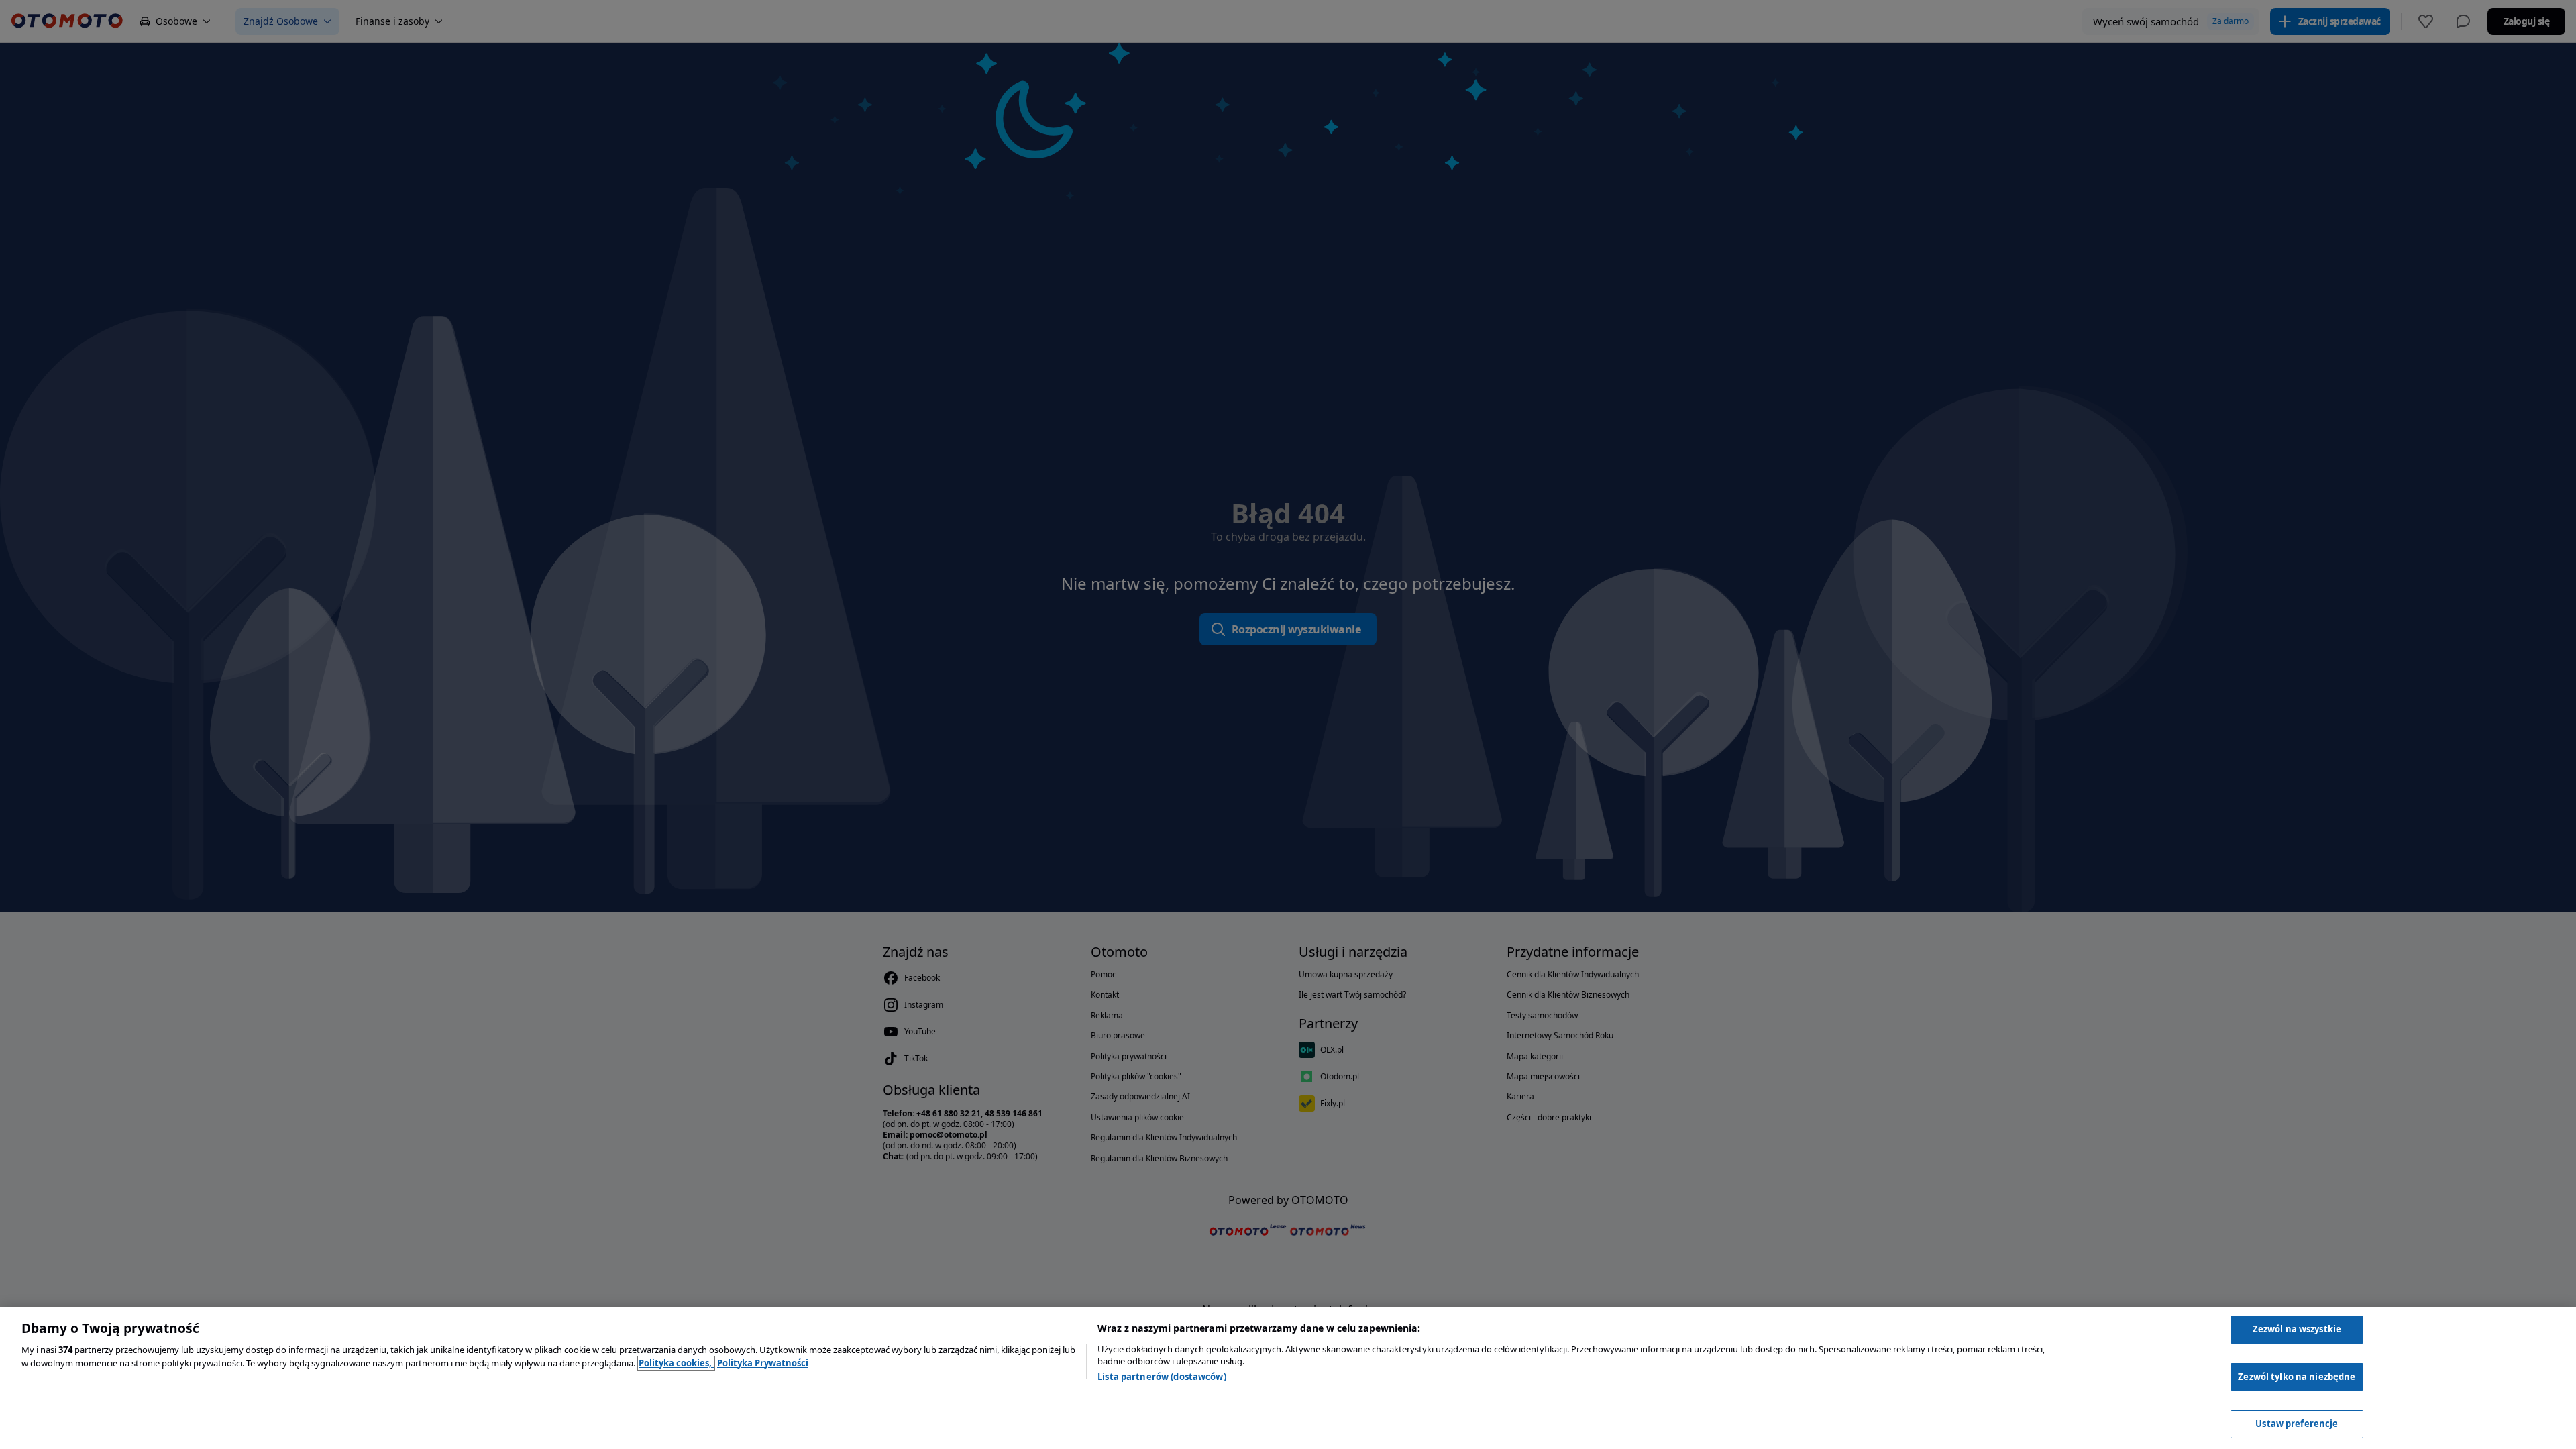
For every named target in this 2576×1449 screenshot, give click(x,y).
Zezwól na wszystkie (2297, 1329)
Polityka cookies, (676, 1363)
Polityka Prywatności (763, 1363)
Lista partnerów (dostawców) (1162, 1377)
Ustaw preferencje (2297, 1424)
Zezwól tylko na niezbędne (2297, 1377)
